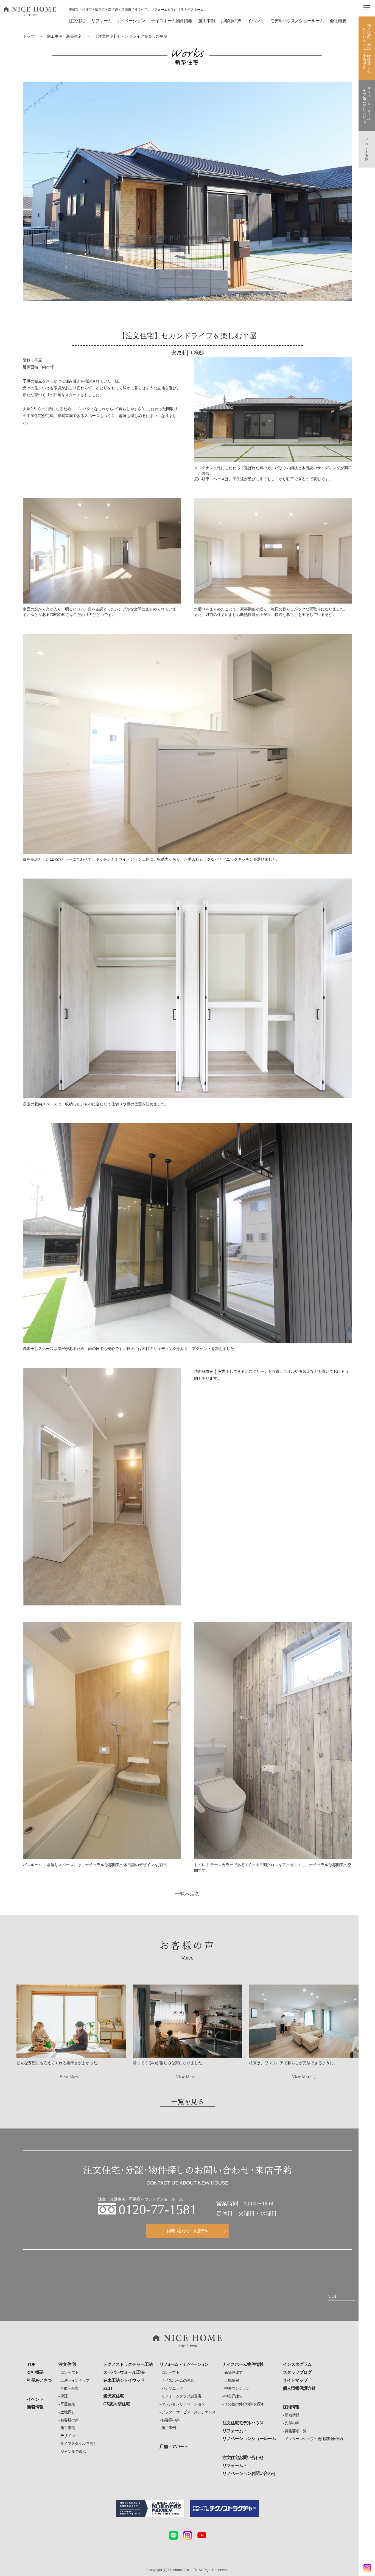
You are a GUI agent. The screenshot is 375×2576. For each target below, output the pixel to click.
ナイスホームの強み (178, 2381)
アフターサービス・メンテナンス (188, 2412)
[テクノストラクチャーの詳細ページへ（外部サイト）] (225, 2509)
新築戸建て (233, 2373)
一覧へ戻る (187, 1894)
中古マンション (237, 2389)
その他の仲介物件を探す (244, 2404)
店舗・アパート (174, 2446)
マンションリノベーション (183, 2404)
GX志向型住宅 (117, 2404)
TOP (31, 2364)
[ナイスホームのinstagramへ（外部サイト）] (187, 2535)
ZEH (107, 2388)
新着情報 (35, 2407)
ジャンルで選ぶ (73, 2452)
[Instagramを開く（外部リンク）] (366, 2568)
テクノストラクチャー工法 (128, 2364)
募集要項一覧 (296, 2431)
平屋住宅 (68, 2404)
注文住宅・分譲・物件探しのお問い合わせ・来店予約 (367, 48)
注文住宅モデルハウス (243, 2423)
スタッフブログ (297, 2372)
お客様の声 (69, 2420)
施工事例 (68, 2428)
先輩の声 (292, 2423)
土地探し (68, 2412)
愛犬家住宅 (114, 2396)
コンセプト (69, 2373)
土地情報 (232, 2381)
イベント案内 (367, 149)
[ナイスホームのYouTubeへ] (202, 2535)
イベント (256, 21)
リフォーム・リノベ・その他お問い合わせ (367, 105)
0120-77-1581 (158, 2210)
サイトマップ (295, 2380)
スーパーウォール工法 (124, 2372)
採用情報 (291, 2407)
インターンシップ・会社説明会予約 (314, 2439)
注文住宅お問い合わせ (243, 2457)
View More (69, 2077)
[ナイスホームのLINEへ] (173, 2535)
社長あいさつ (39, 2380)
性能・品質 (69, 2389)
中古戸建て (233, 2396)
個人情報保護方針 (299, 2388)
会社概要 (338, 21)
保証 (64, 2396)
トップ (29, 36)
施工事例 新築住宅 (64, 36)
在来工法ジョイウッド (124, 2380)
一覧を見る (187, 2102)
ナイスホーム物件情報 (172, 21)
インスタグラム (297, 2364)
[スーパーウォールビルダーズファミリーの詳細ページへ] (150, 2509)
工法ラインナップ (75, 2381)
